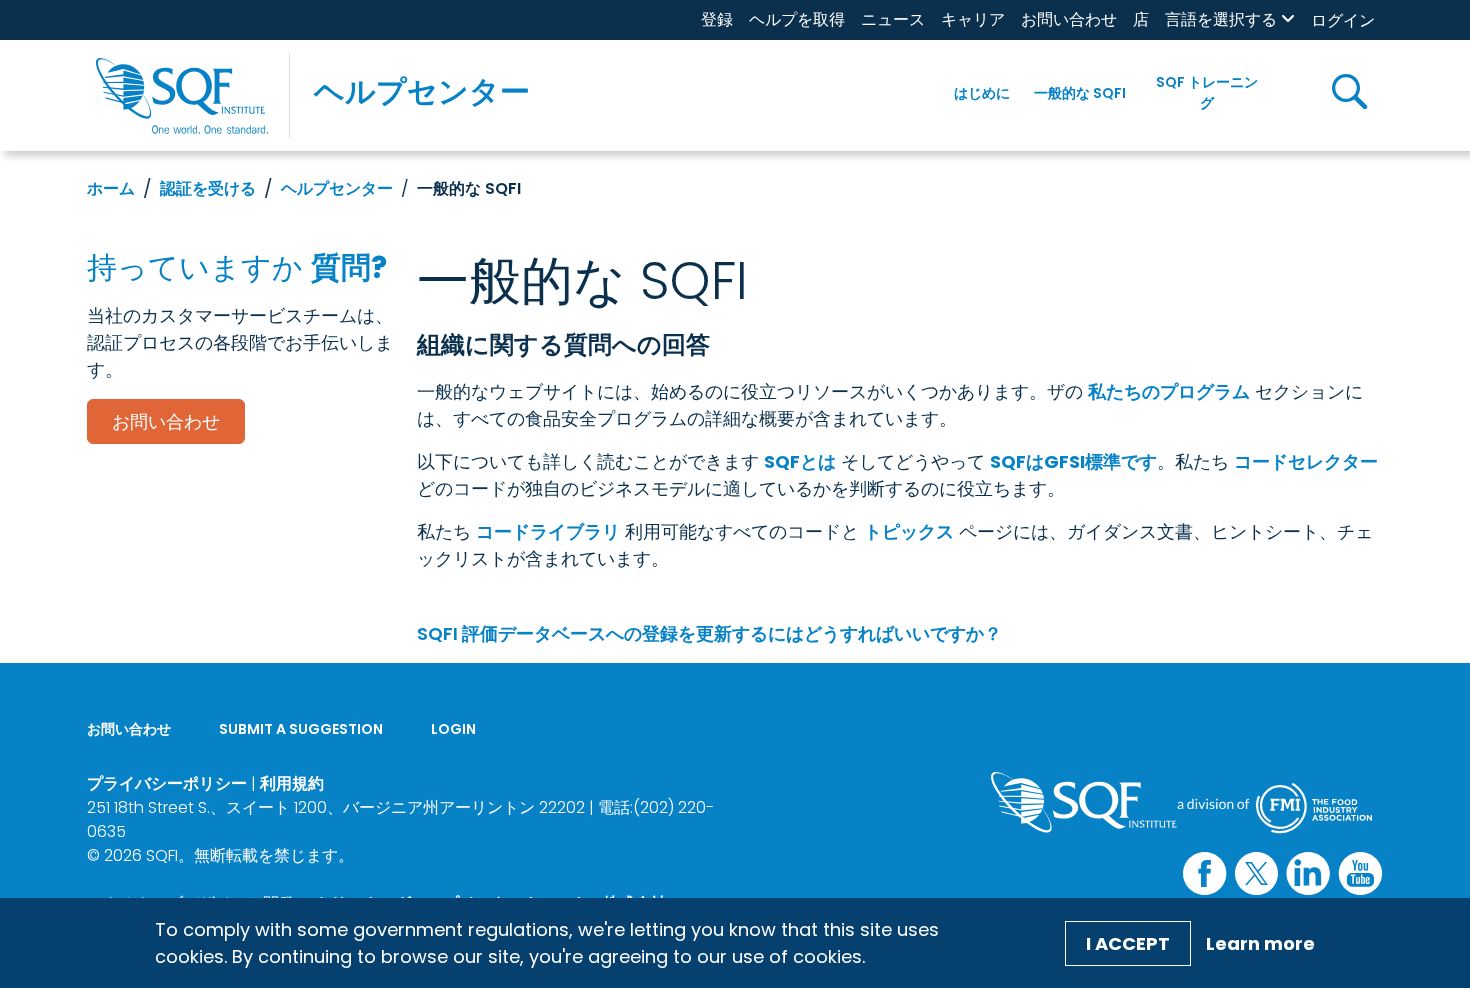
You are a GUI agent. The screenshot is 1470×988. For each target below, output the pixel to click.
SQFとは (800, 461)
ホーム (111, 188)
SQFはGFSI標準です (1073, 461)
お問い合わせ (1069, 19)
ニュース (893, 19)
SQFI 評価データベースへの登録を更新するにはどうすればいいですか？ (709, 633)
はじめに (982, 93)
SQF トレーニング (1207, 92)
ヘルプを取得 (797, 19)
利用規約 (292, 783)
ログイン (1343, 20)
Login (453, 729)
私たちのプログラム (1169, 391)
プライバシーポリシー (167, 783)
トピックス (909, 531)
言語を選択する (1221, 19)
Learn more (1260, 943)
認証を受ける (208, 188)
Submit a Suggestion (301, 729)
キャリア (973, 19)
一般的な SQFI (1080, 93)
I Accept (1128, 943)
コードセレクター (1306, 461)
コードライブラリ (548, 531)
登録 (717, 19)
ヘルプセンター (422, 91)
